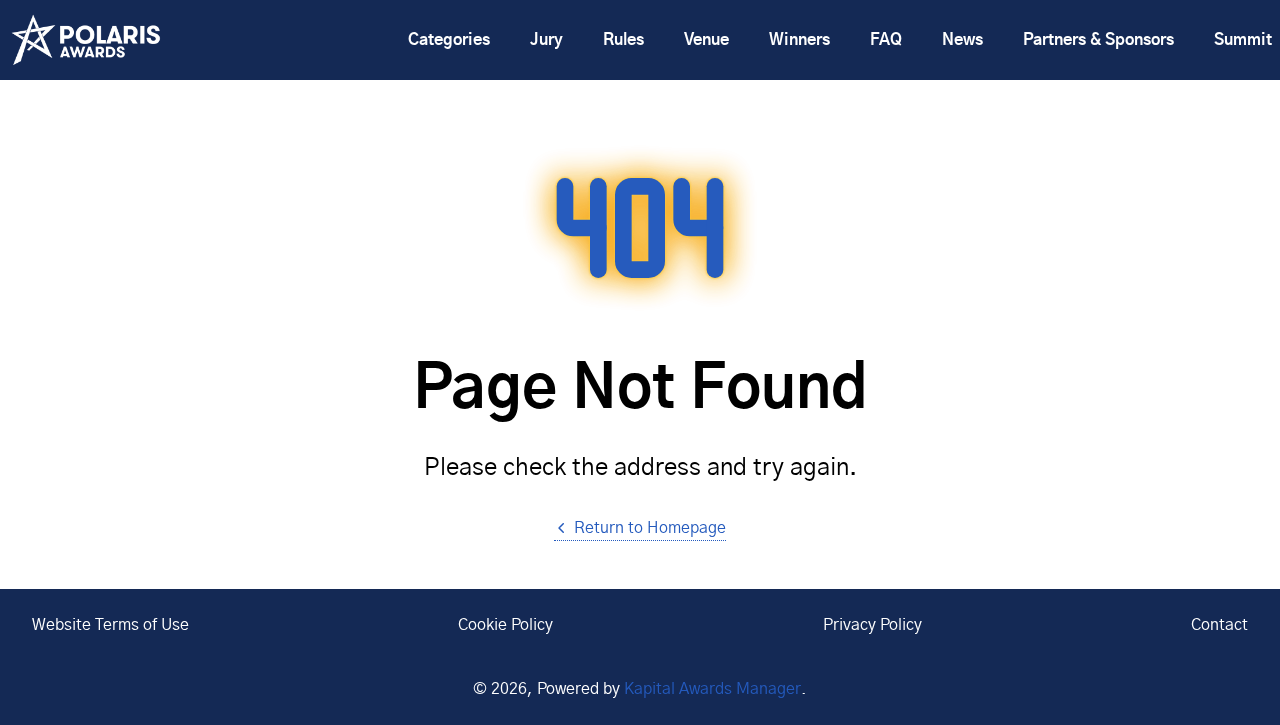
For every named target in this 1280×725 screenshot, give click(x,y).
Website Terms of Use (110, 625)
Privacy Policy (872, 625)
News (962, 40)
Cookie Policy (505, 625)
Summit (1243, 40)
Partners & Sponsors (1098, 40)
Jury (546, 40)
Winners (799, 40)
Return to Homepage (650, 528)
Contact (1219, 625)
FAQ (886, 40)
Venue (706, 40)
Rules (623, 40)
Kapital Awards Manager (712, 689)
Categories (449, 40)
